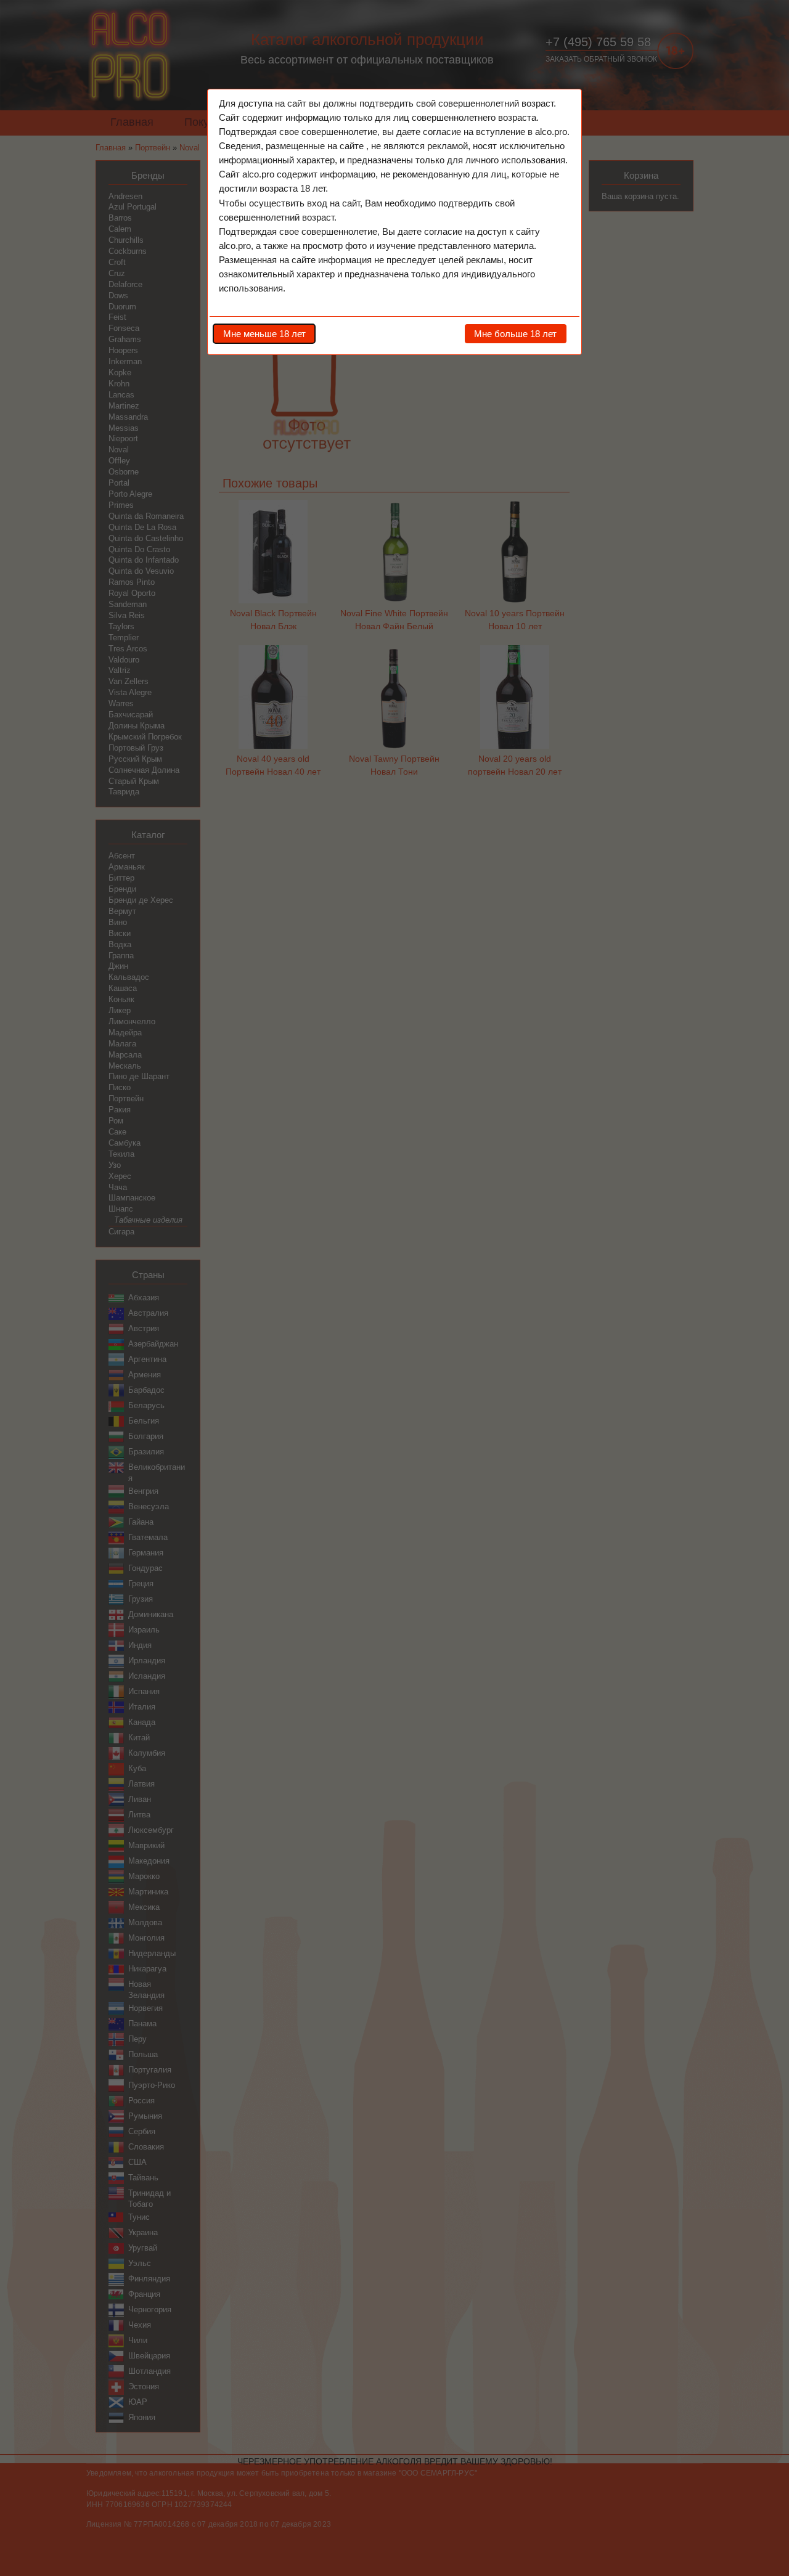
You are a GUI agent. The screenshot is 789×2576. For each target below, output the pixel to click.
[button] (264, 333)
